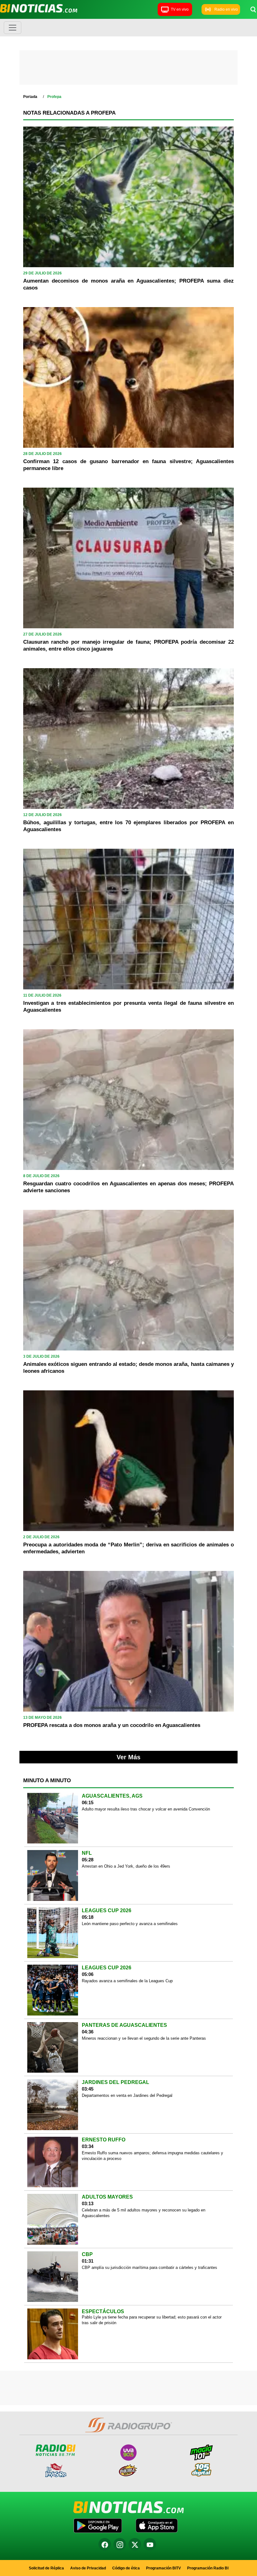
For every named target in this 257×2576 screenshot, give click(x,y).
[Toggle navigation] (13, 28)
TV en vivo (180, 9)
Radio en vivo (226, 9)
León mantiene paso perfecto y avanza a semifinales (130, 1924)
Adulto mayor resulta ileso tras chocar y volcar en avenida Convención (146, 1809)
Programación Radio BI (208, 2568)
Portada (30, 97)
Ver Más (128, 1757)
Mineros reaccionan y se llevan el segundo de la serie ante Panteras (144, 2038)
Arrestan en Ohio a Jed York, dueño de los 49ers (126, 1866)
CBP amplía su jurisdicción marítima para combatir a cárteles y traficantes (149, 2268)
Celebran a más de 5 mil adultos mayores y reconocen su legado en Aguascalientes (144, 2213)
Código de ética (126, 2568)
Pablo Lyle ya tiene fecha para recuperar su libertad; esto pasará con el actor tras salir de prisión (152, 2320)
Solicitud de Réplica (46, 2568)
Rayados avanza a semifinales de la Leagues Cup (127, 1981)
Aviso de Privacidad (88, 2568)
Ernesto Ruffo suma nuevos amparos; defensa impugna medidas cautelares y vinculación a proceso (152, 2156)
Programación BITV (163, 2568)
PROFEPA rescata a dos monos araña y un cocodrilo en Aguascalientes (112, 1725)
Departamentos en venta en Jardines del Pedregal (127, 2095)
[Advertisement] (128, 69)
